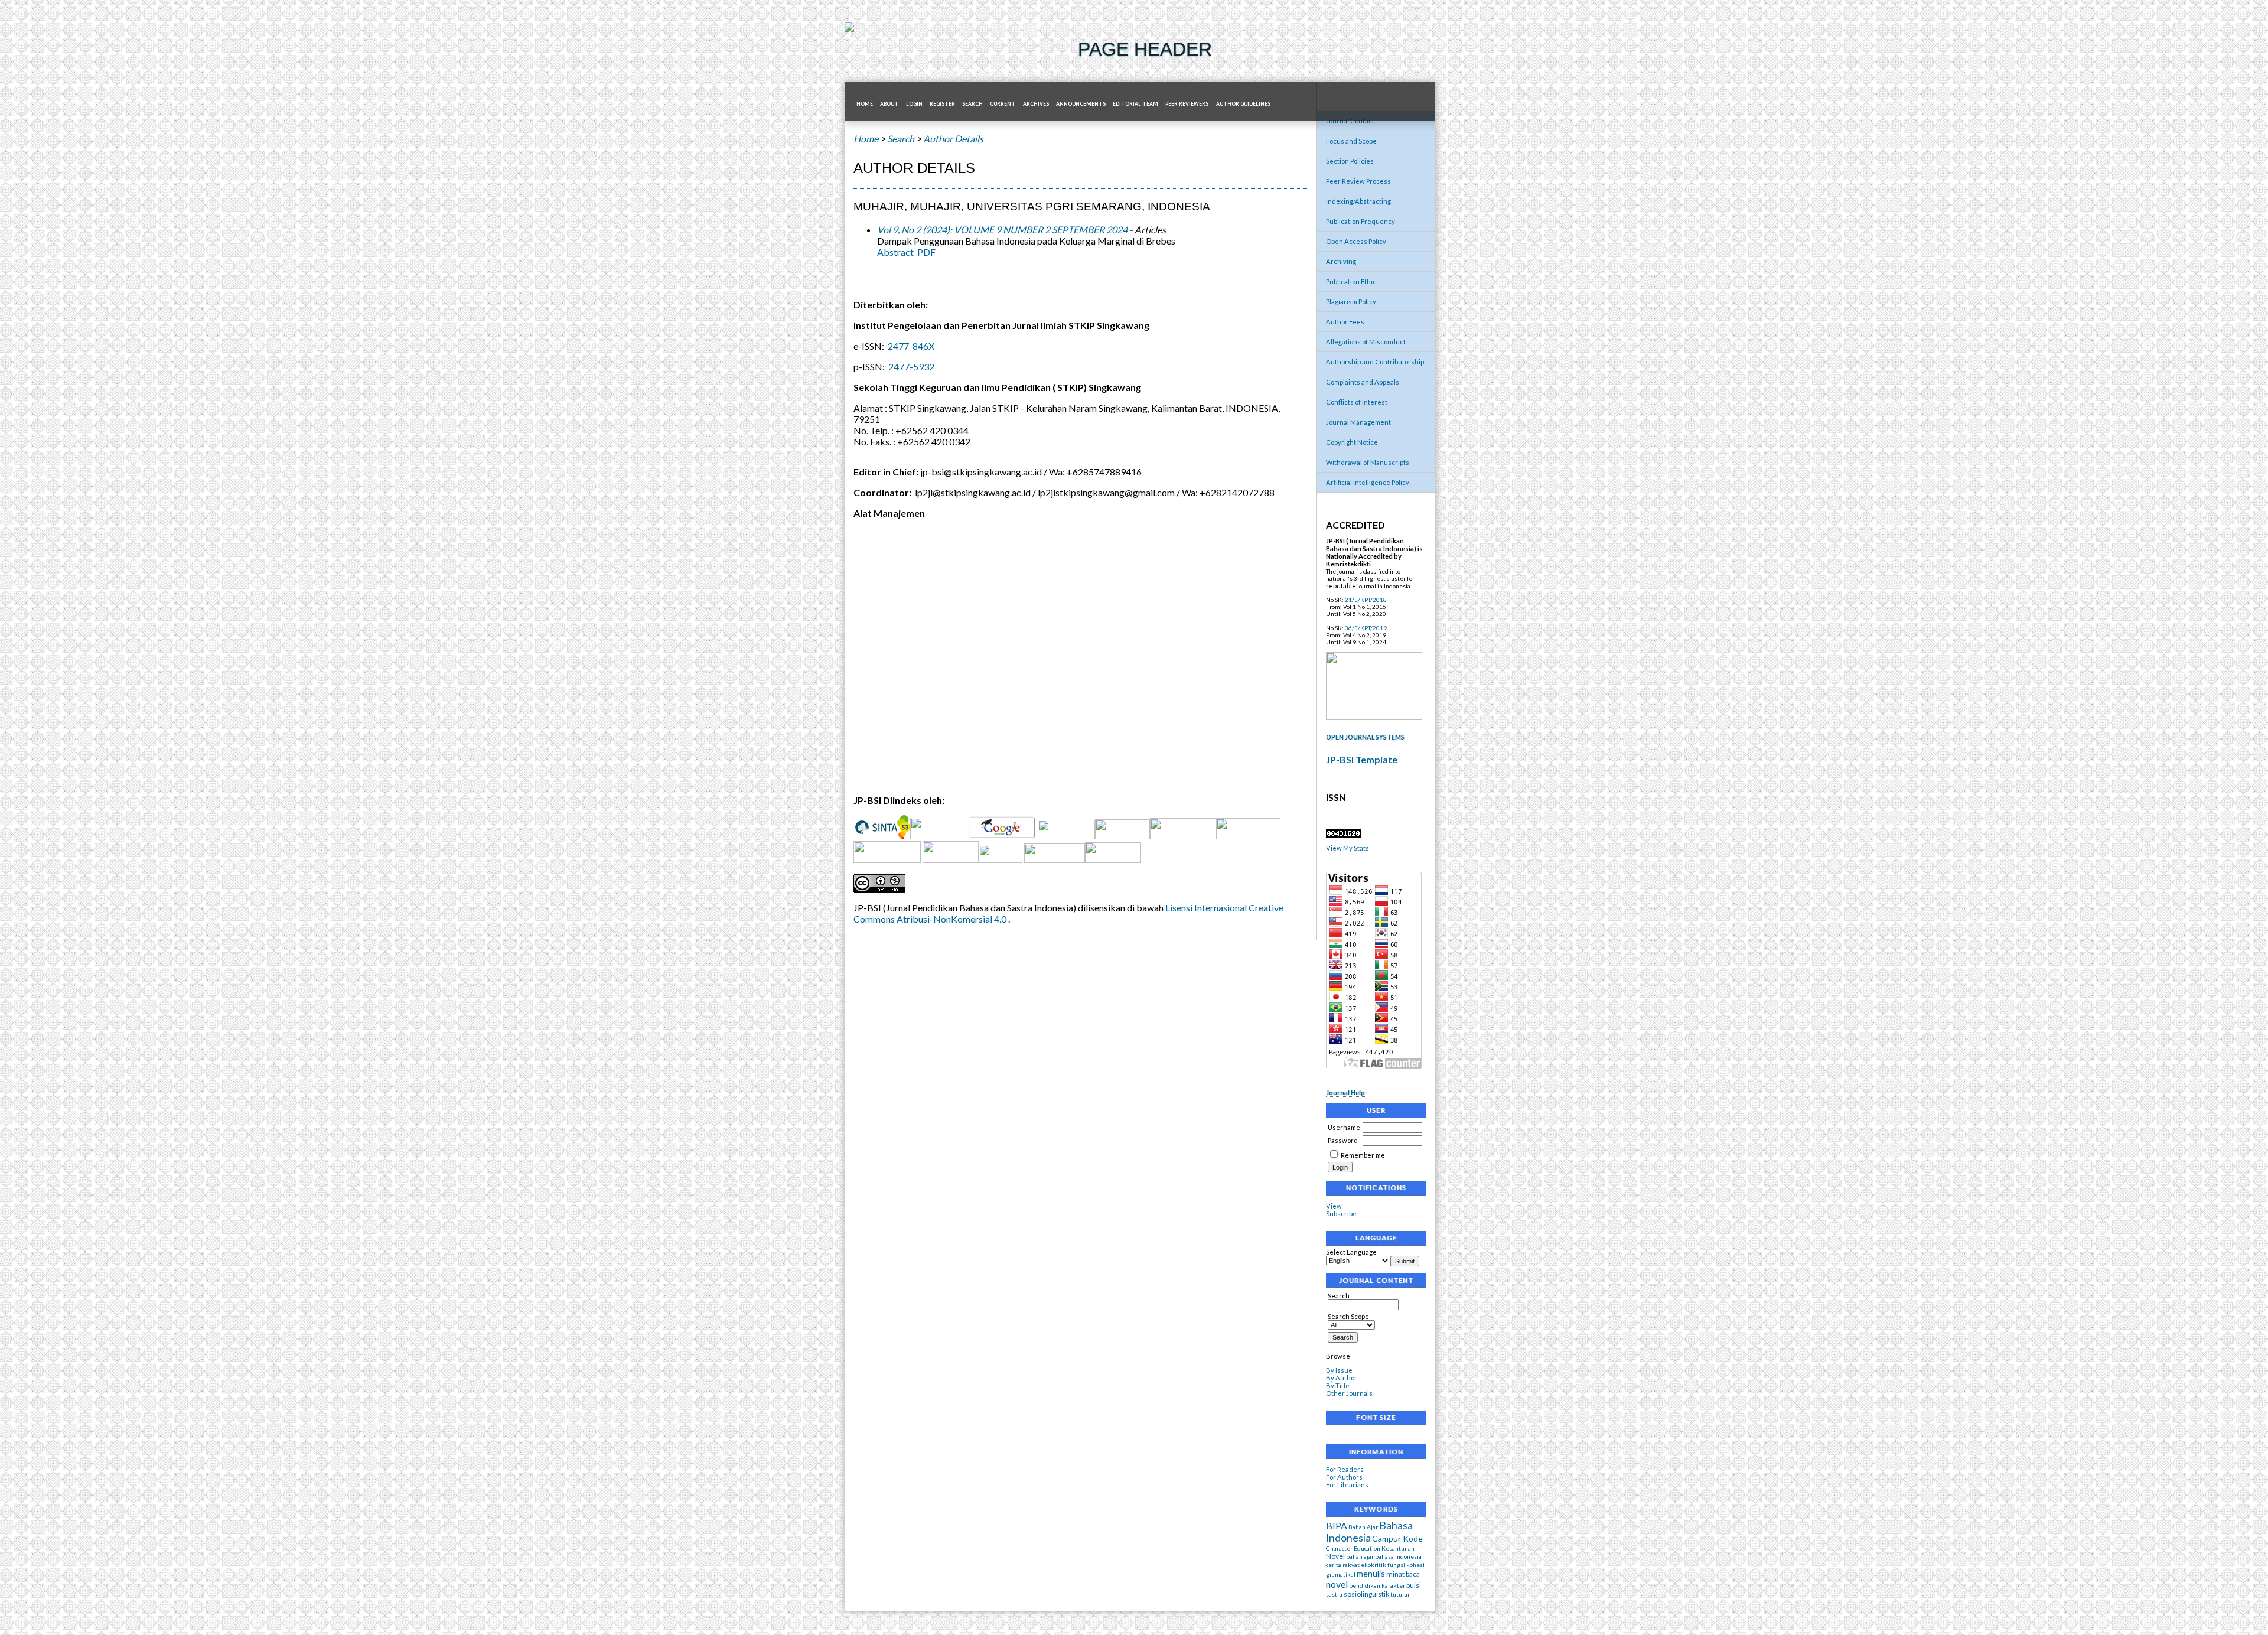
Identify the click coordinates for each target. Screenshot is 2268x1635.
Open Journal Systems (1365, 737)
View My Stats (1348, 848)
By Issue (1339, 1370)
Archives (1036, 104)
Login (914, 104)
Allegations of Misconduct (1366, 342)
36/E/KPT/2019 (1366, 628)
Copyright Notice (1352, 442)
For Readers (1345, 1469)
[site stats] (1344, 835)
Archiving (1341, 261)
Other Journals (1349, 1393)
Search (1339, 1296)
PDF (926, 252)
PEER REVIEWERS (1187, 104)
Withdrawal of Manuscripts (1368, 462)
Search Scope (1348, 1316)
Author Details (953, 139)
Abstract (895, 252)
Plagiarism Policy (1351, 302)
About (889, 104)
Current (1003, 104)
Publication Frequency (1361, 221)
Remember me (1363, 1155)
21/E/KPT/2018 (1366, 600)
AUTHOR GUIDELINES (1243, 104)
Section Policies (1350, 161)
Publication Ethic (1351, 281)
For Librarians (1347, 1485)
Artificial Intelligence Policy (1368, 482)
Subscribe (1341, 1214)
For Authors (1344, 1477)
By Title (1338, 1385)
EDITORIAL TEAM (1135, 104)
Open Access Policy (1356, 241)
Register (942, 104)
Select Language (1351, 1252)
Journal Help (1345, 1092)
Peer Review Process (1358, 181)
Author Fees (1345, 322)
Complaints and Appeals (1363, 382)
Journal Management (1358, 422)
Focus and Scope (1351, 141)
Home (865, 104)
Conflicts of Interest (1357, 402)
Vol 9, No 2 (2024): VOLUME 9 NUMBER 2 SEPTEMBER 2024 (1002, 229)
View (1334, 1206)
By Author (1342, 1378)
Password (1343, 1140)
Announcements (1081, 104)
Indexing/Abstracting (1358, 201)
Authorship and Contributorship (1375, 362)
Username (1344, 1127)
